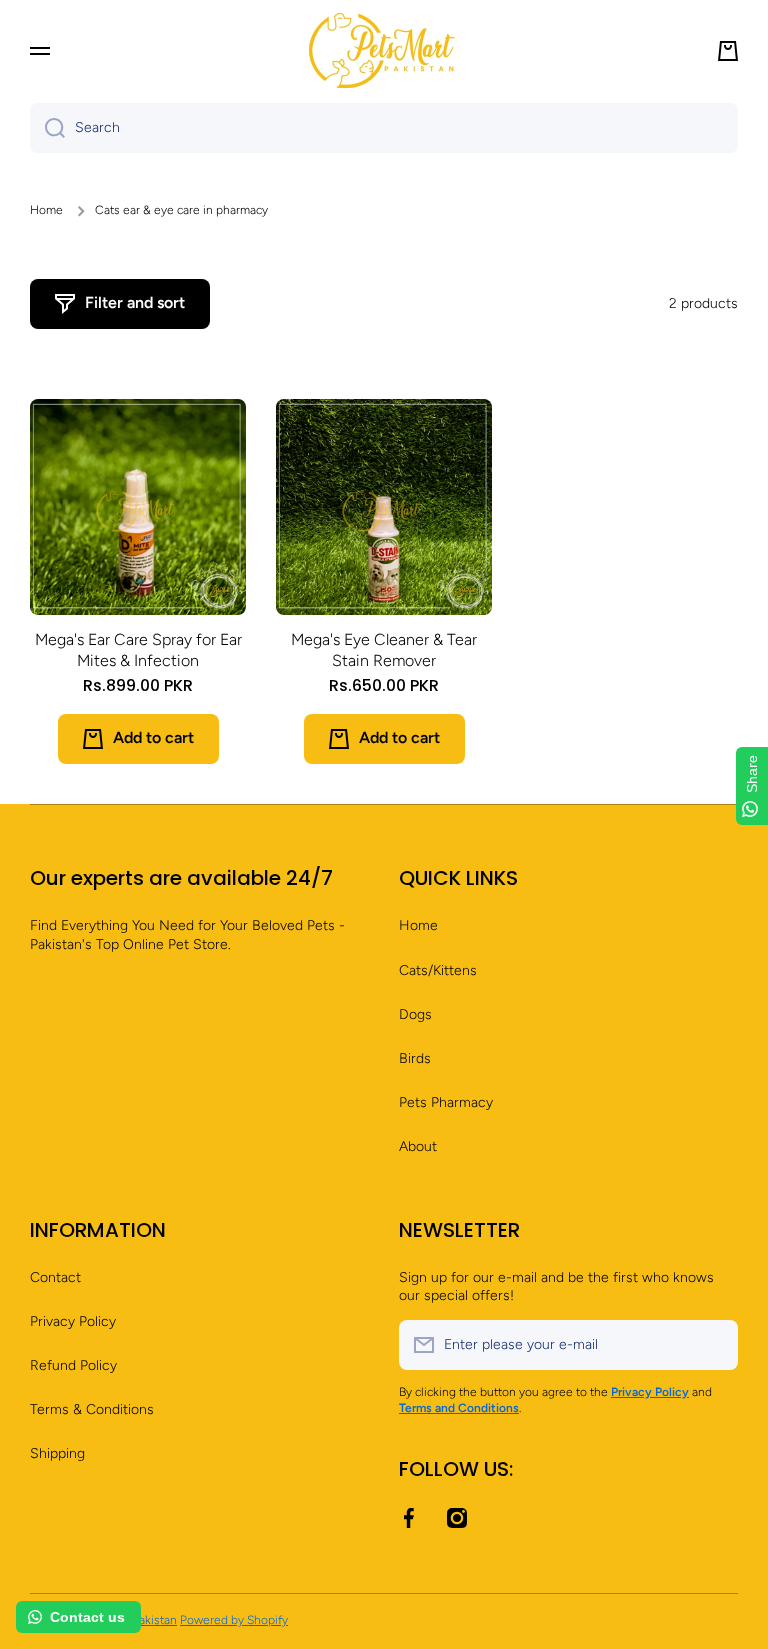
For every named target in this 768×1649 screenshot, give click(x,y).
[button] (728, 51)
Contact (55, 1277)
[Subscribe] (713, 1345)
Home (46, 210)
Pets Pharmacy (446, 1102)
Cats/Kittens (438, 970)
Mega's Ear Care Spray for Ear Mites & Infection (138, 650)
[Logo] (384, 50)
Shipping (57, 1453)
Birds (415, 1058)
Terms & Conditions (92, 1409)
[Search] (47, 128)
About (418, 1146)
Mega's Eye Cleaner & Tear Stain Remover (384, 650)
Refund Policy (73, 1365)
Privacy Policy (73, 1321)
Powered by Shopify (234, 1620)
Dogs (415, 1014)
